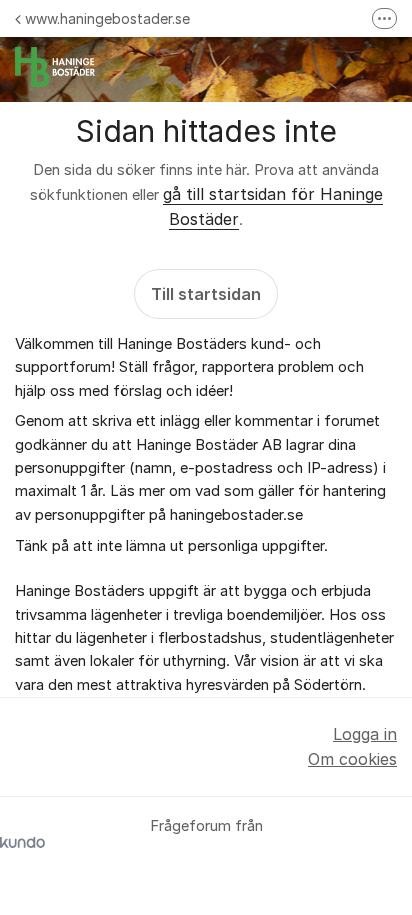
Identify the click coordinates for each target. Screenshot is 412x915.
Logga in (365, 734)
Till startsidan (206, 294)
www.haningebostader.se (107, 18)
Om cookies (352, 759)
